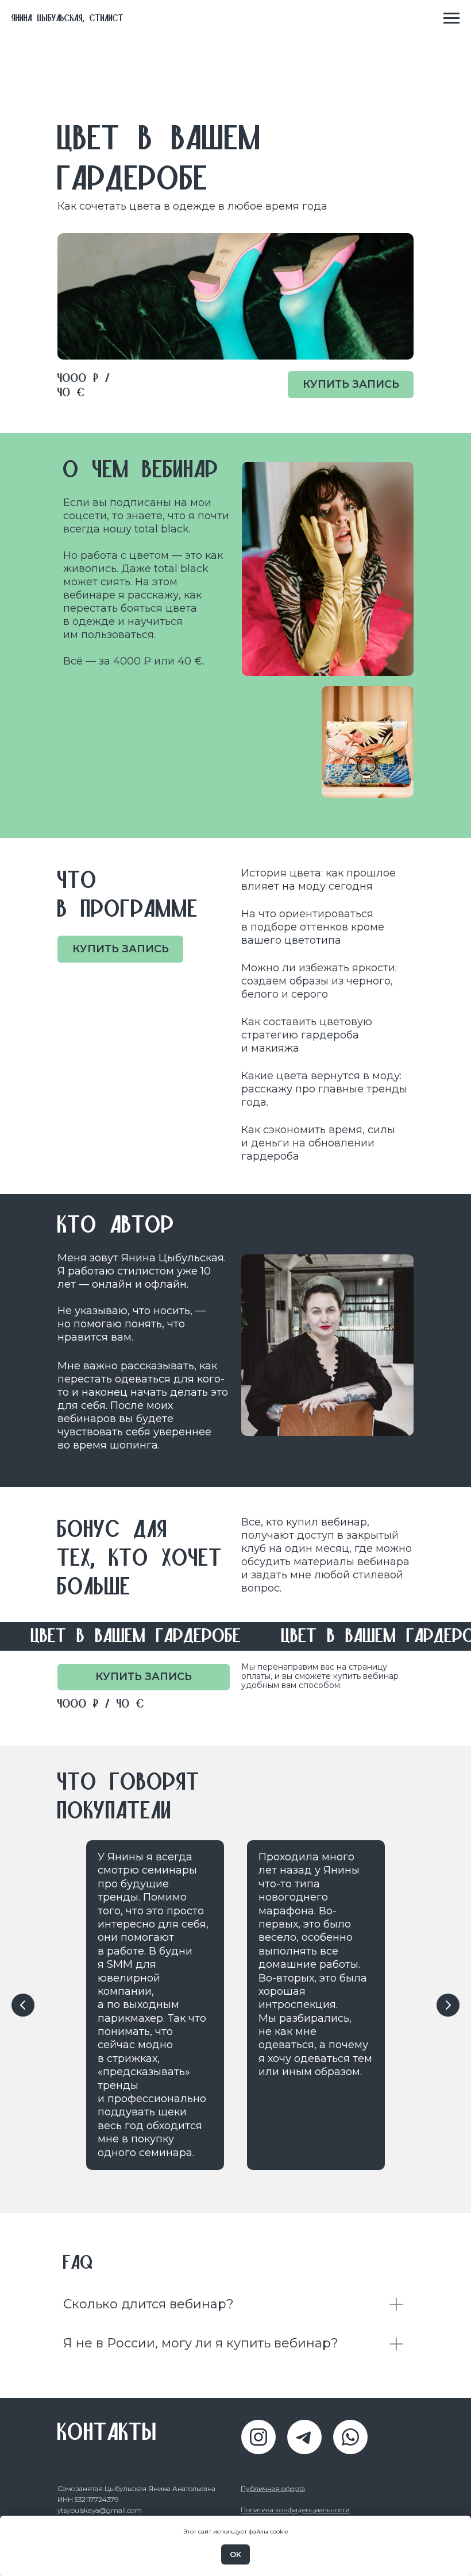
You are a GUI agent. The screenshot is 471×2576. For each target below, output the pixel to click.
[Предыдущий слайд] (23, 2005)
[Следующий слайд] (448, 2005)
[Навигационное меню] (451, 18)
